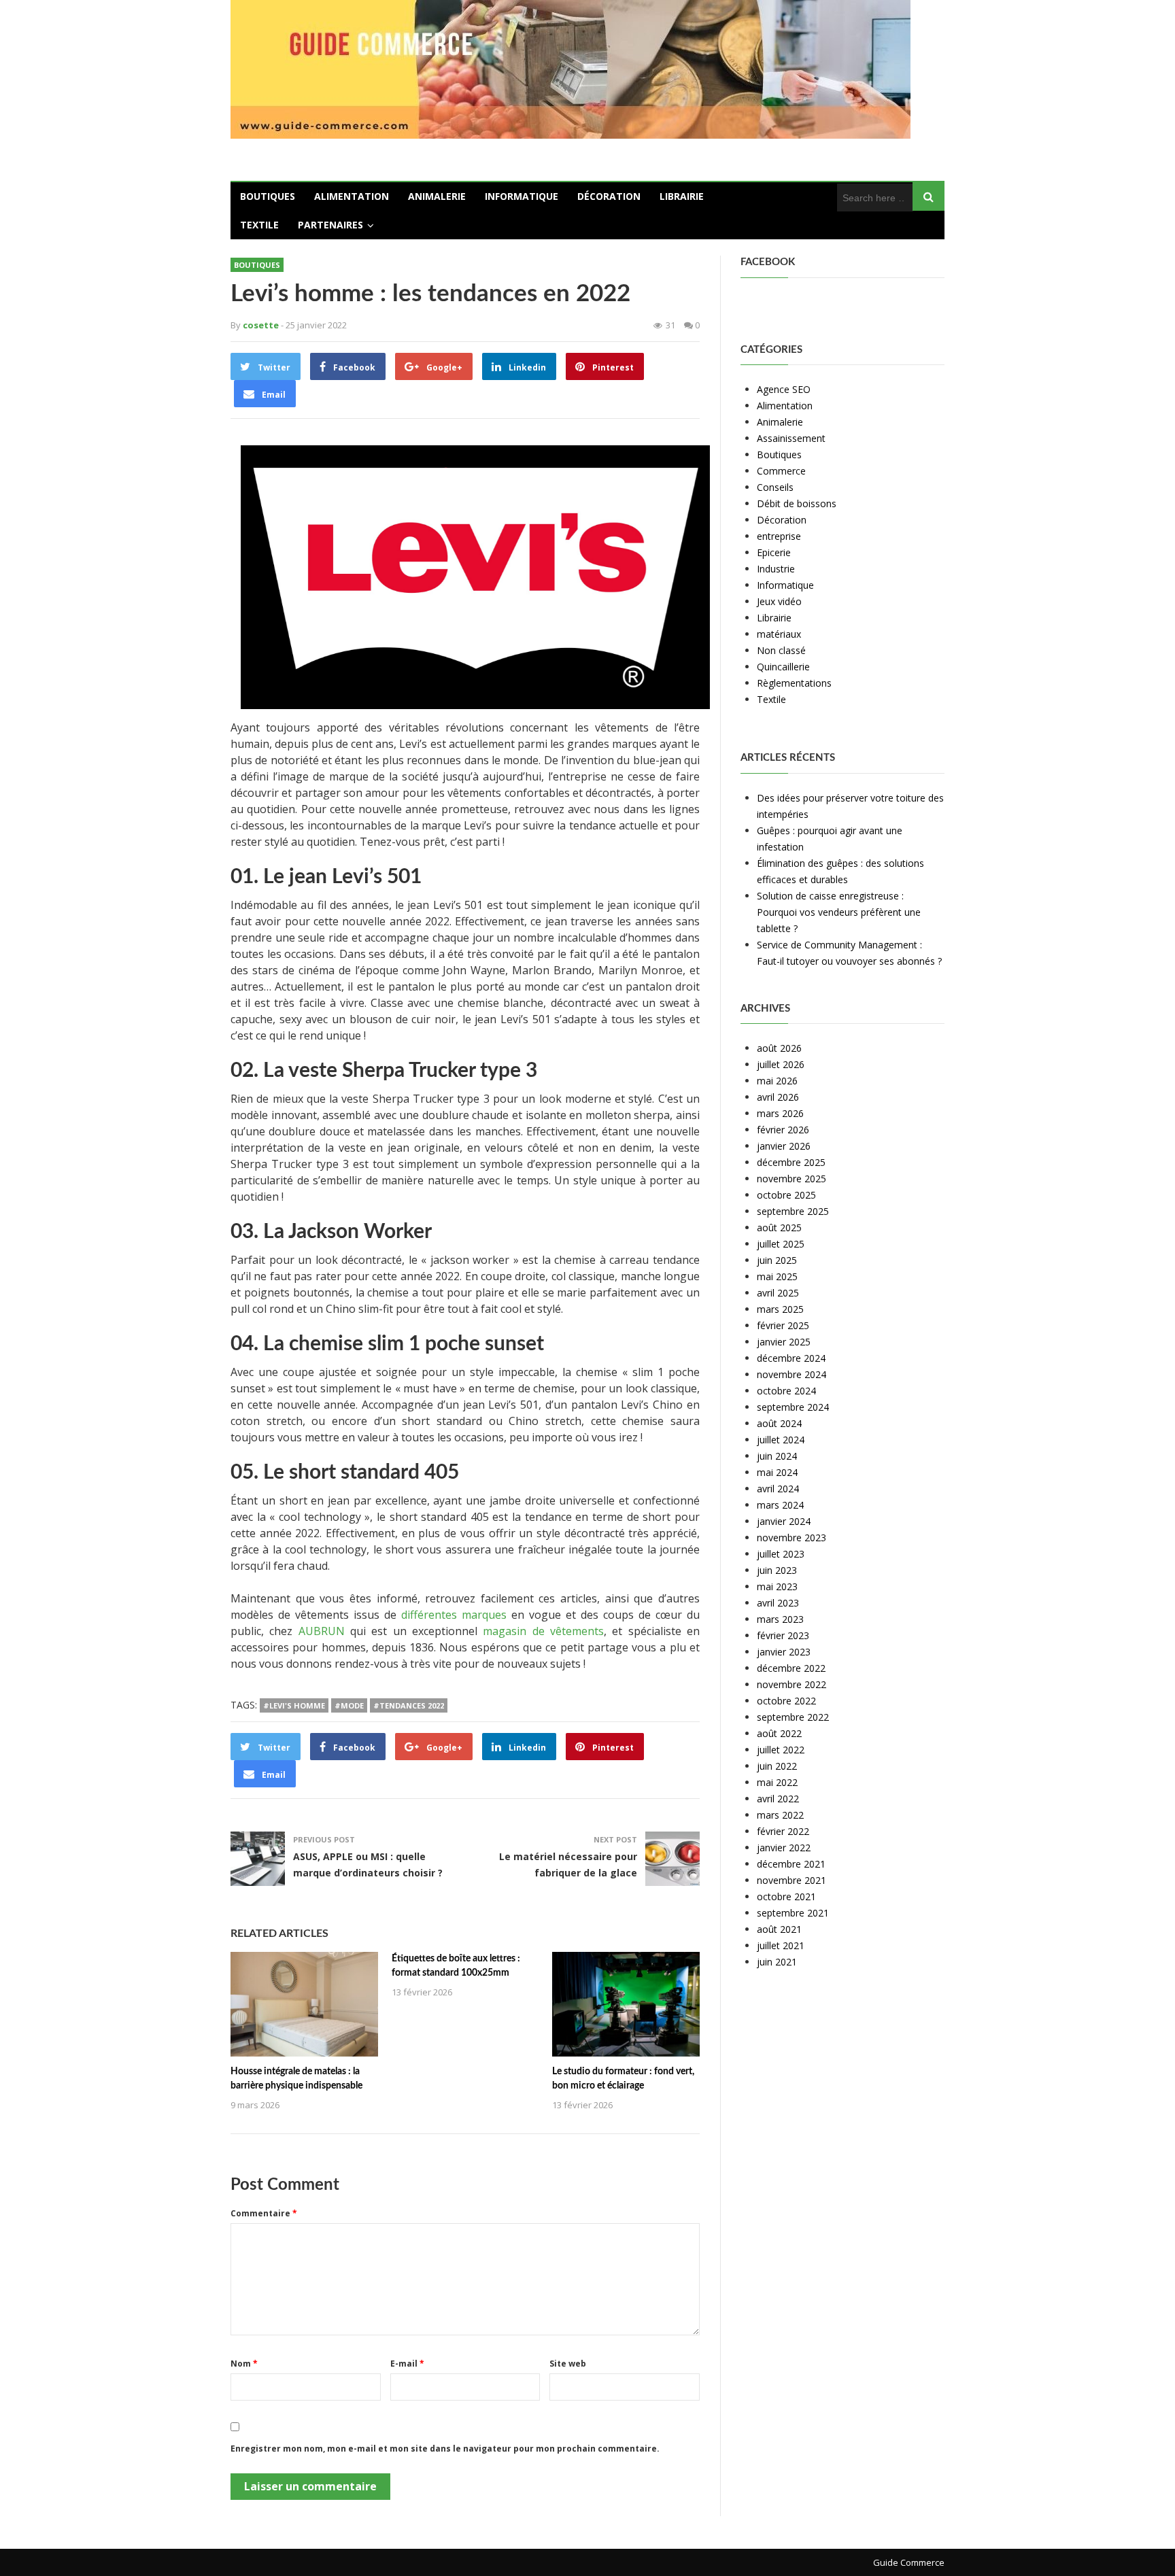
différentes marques (454, 1615)
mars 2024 (780, 1505)
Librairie (682, 196)
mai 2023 (777, 1586)
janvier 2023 (784, 1652)
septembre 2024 (793, 1407)
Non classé (781, 650)
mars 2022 (780, 1815)
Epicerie (774, 552)
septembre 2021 (793, 1913)
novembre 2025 (791, 1179)
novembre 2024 (791, 1374)
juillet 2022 (781, 1750)
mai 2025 (777, 1276)
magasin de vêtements (543, 1631)
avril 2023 (778, 1603)
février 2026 (783, 1130)
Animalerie (437, 196)
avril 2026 (778, 1097)
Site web (568, 2364)
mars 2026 (780, 1113)
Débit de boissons (797, 503)
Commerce (781, 471)
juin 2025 (777, 1260)
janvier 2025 (784, 1342)
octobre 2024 (786, 1391)
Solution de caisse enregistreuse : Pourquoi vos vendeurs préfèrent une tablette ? (839, 912)
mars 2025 (780, 1309)
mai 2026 (777, 1081)
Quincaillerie (783, 667)
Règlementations (794, 683)
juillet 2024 (781, 1440)
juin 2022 (777, 1766)
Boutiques (268, 196)
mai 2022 (777, 1782)
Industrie (776, 569)
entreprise (779, 536)
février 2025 (783, 1325)
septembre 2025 (793, 1211)
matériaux (779, 634)
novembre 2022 (791, 1684)
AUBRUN (322, 1631)
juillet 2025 (781, 1244)
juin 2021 (777, 1962)
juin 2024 (777, 1456)
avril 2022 (778, 1799)
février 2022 (783, 1831)
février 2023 (783, 1635)
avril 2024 (778, 1489)
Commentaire (264, 2213)
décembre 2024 (791, 1358)
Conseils (775, 487)
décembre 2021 (791, 1864)
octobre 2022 (786, 1701)
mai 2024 (777, 1472)
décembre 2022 (791, 1668)
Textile (259, 225)
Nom (244, 2364)
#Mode (349, 1705)
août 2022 (779, 1733)
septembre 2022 (793, 1717)
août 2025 (779, 1227)
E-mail (407, 2364)
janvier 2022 (784, 1848)
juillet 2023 (781, 1554)
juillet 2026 (781, 1064)
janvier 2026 (784, 1146)
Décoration (609, 196)
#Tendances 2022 (409, 1705)
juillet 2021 (781, 1945)
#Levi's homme (294, 1705)
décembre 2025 (791, 1162)
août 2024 (779, 1423)
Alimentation (352, 196)
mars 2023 (780, 1619)
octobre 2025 (786, 1195)
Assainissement (791, 438)
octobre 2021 (786, 1896)
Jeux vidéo (779, 601)
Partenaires (330, 225)
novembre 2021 (791, 1880)
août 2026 (779, 1048)
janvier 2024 (784, 1521)
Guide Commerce (909, 2562)
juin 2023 (777, 1570)
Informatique (522, 196)
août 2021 (779, 1929)
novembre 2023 (791, 1538)
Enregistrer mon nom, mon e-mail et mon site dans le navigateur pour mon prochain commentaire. (445, 2449)
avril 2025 (778, 1293)
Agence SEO (784, 389)
